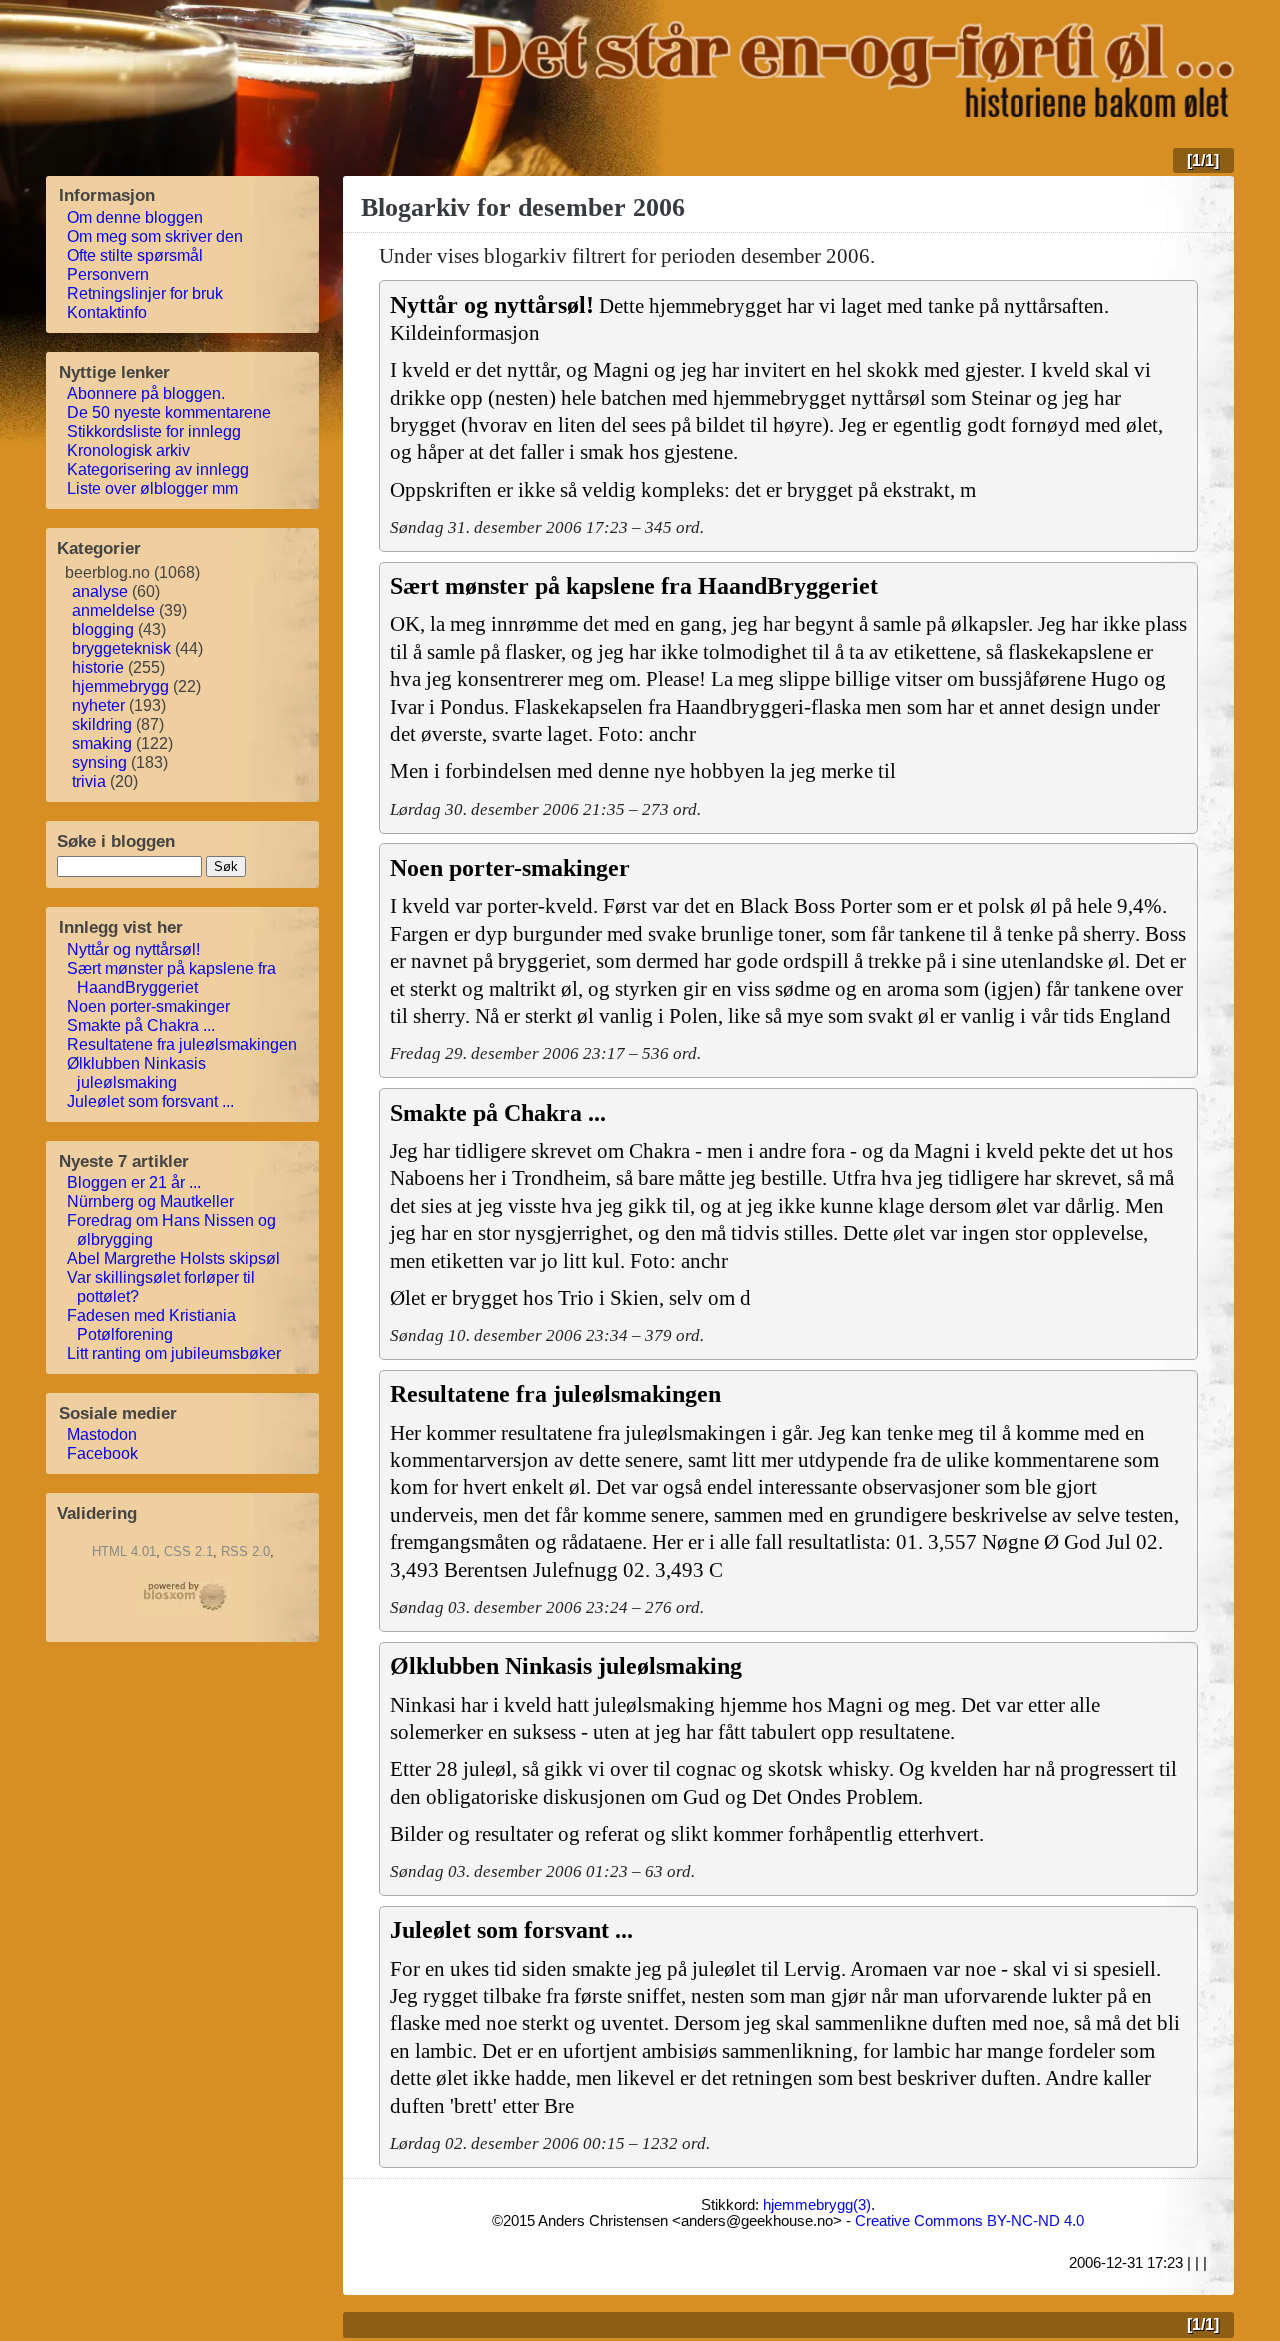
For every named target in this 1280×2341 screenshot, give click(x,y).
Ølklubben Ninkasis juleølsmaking (137, 1073)
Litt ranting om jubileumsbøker (174, 1353)
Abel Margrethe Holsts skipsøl (174, 1258)
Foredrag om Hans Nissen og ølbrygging (172, 1230)
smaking (102, 743)
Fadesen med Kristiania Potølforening (152, 1325)
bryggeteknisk (121, 648)
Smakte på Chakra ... (141, 1025)
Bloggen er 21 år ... (134, 1182)
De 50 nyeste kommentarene (169, 412)
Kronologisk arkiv (129, 450)
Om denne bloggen (135, 217)
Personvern (108, 274)
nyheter (98, 705)
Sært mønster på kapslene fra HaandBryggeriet (172, 978)
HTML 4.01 (124, 1551)
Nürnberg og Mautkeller (151, 1201)
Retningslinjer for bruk (145, 293)
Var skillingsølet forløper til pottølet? (161, 1287)
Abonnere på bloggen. (146, 393)
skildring (102, 724)
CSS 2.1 (188, 1551)
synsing (99, 762)
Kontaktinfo (107, 312)
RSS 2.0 (245, 1551)
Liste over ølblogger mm (153, 488)
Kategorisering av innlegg (158, 469)
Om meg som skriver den (155, 236)
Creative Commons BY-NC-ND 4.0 (969, 2220)
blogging (103, 629)
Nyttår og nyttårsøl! (134, 949)
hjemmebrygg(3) (817, 2204)
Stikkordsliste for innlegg (154, 431)
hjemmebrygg (120, 686)
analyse (100, 591)
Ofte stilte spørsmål (135, 255)
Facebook (103, 1453)
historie (98, 667)
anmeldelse (113, 610)
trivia (89, 781)
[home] (850, 111)
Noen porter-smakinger (149, 1006)
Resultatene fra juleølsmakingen (182, 1044)
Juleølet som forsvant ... (151, 1101)
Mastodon (102, 1434)
